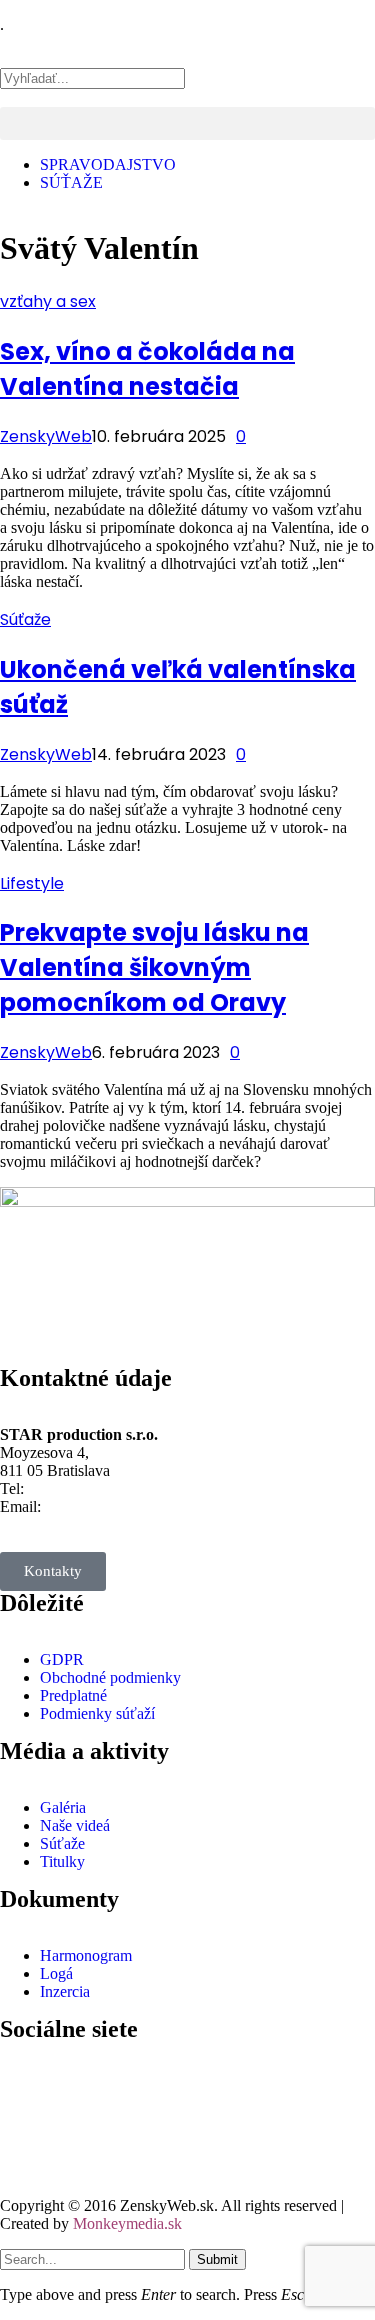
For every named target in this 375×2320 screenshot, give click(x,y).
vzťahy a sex (48, 301)
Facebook (81, 2076)
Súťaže (25, 619)
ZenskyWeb (46, 436)
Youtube (76, 2146)
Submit (217, 2259)
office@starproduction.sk (124, 1506)
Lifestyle (32, 883)
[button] (187, 59)
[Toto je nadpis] (25, 2086)
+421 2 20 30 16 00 (90, 1488)
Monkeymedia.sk (127, 2223)
